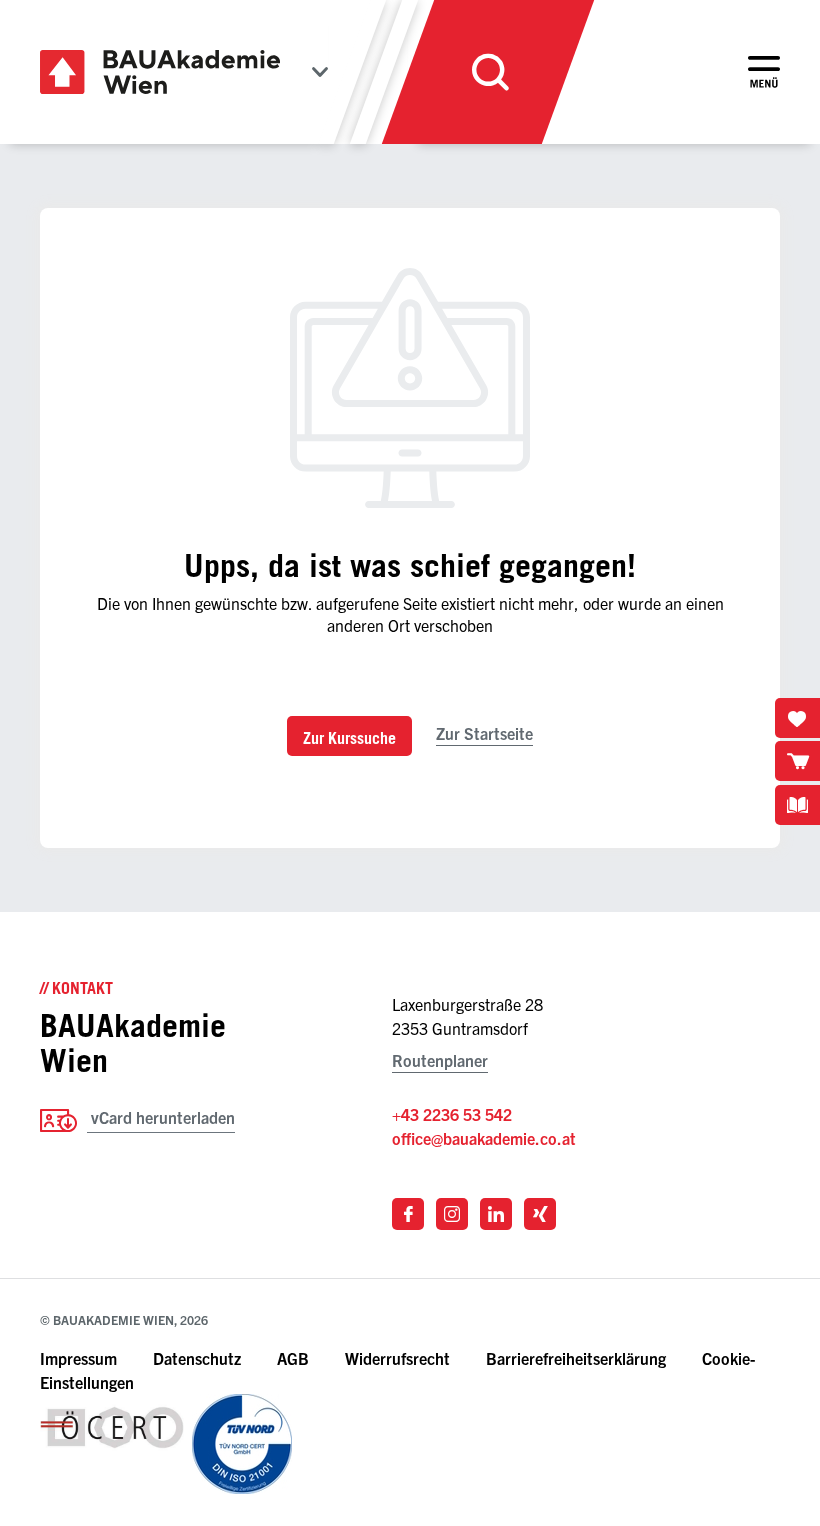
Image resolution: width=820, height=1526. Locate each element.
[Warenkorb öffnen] (797, 761)
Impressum (78, 1358)
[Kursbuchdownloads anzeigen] (797, 805)
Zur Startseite (484, 733)
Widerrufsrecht (397, 1358)
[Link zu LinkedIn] (496, 1214)
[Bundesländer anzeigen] (320, 72)
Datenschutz (197, 1358)
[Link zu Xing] (540, 1214)
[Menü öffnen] (764, 72)
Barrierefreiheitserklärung (578, 1358)
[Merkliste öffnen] (797, 718)
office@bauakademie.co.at (484, 1138)
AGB (293, 1358)
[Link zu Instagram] (452, 1214)
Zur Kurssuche (349, 738)
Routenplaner (440, 1060)
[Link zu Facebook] (408, 1214)
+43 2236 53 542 (452, 1114)
